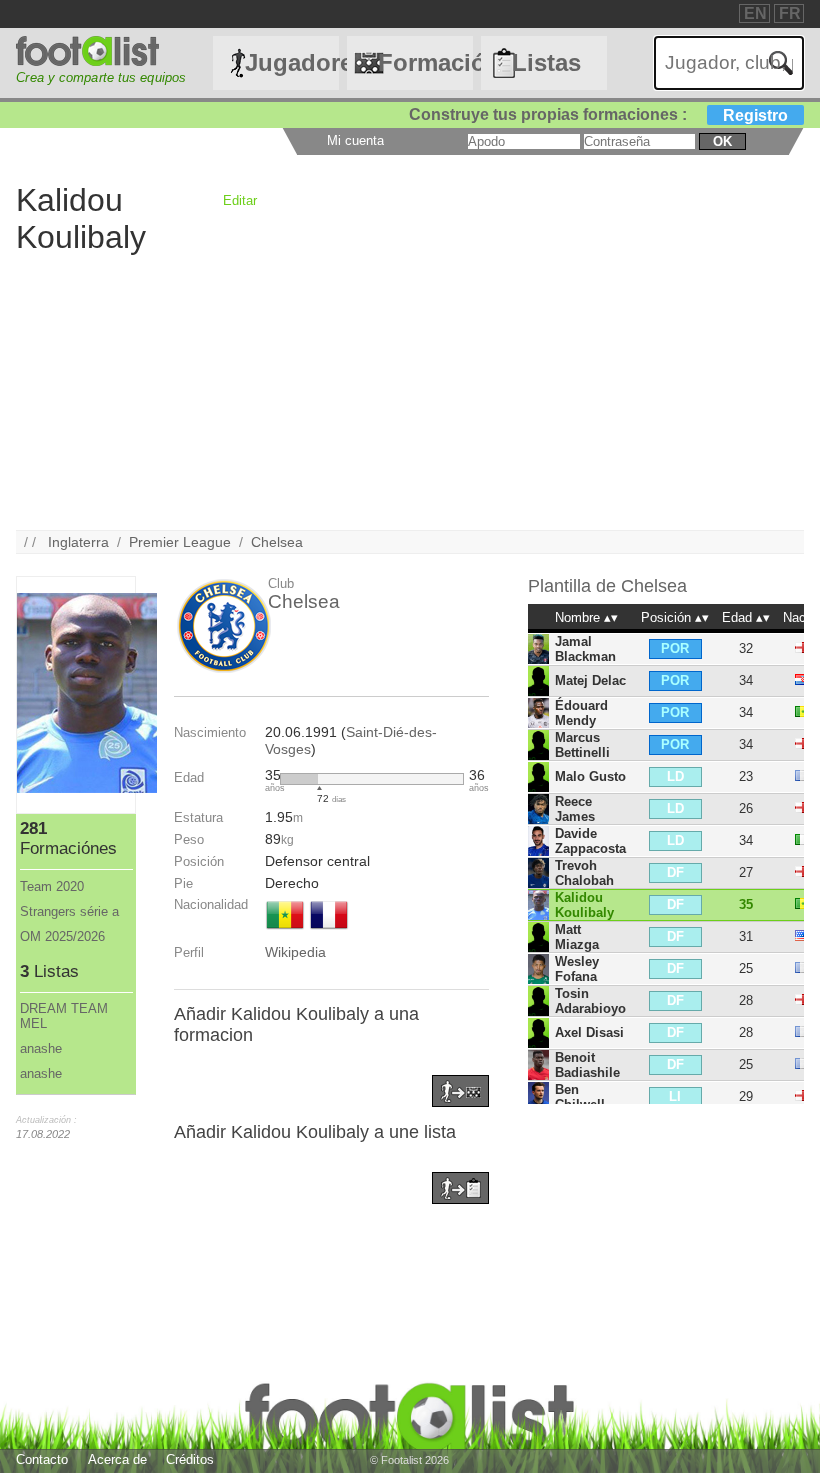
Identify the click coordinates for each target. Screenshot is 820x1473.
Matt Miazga (577, 937)
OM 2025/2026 (62, 936)
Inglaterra (78, 542)
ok (722, 141)
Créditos (190, 1459)
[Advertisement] (409, 390)
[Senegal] (285, 931)
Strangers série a (69, 911)
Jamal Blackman (585, 649)
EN (755, 13)
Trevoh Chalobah (584, 873)
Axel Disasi (589, 1032)
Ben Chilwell (580, 1097)
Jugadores (292, 62)
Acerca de (117, 1459)
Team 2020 (52, 886)
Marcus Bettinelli (582, 745)
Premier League (180, 542)
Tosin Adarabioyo (590, 1001)
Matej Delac (590, 680)
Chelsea (277, 542)
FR (790, 13)
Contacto (42, 1459)
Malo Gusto (590, 776)
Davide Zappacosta (590, 841)
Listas (546, 62)
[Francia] (329, 931)
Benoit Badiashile (587, 1065)
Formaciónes (425, 62)
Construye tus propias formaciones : (598, 114)
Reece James (575, 809)
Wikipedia (295, 952)
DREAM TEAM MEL (64, 1016)
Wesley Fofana (577, 969)
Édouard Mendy (581, 713)
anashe (41, 1048)
